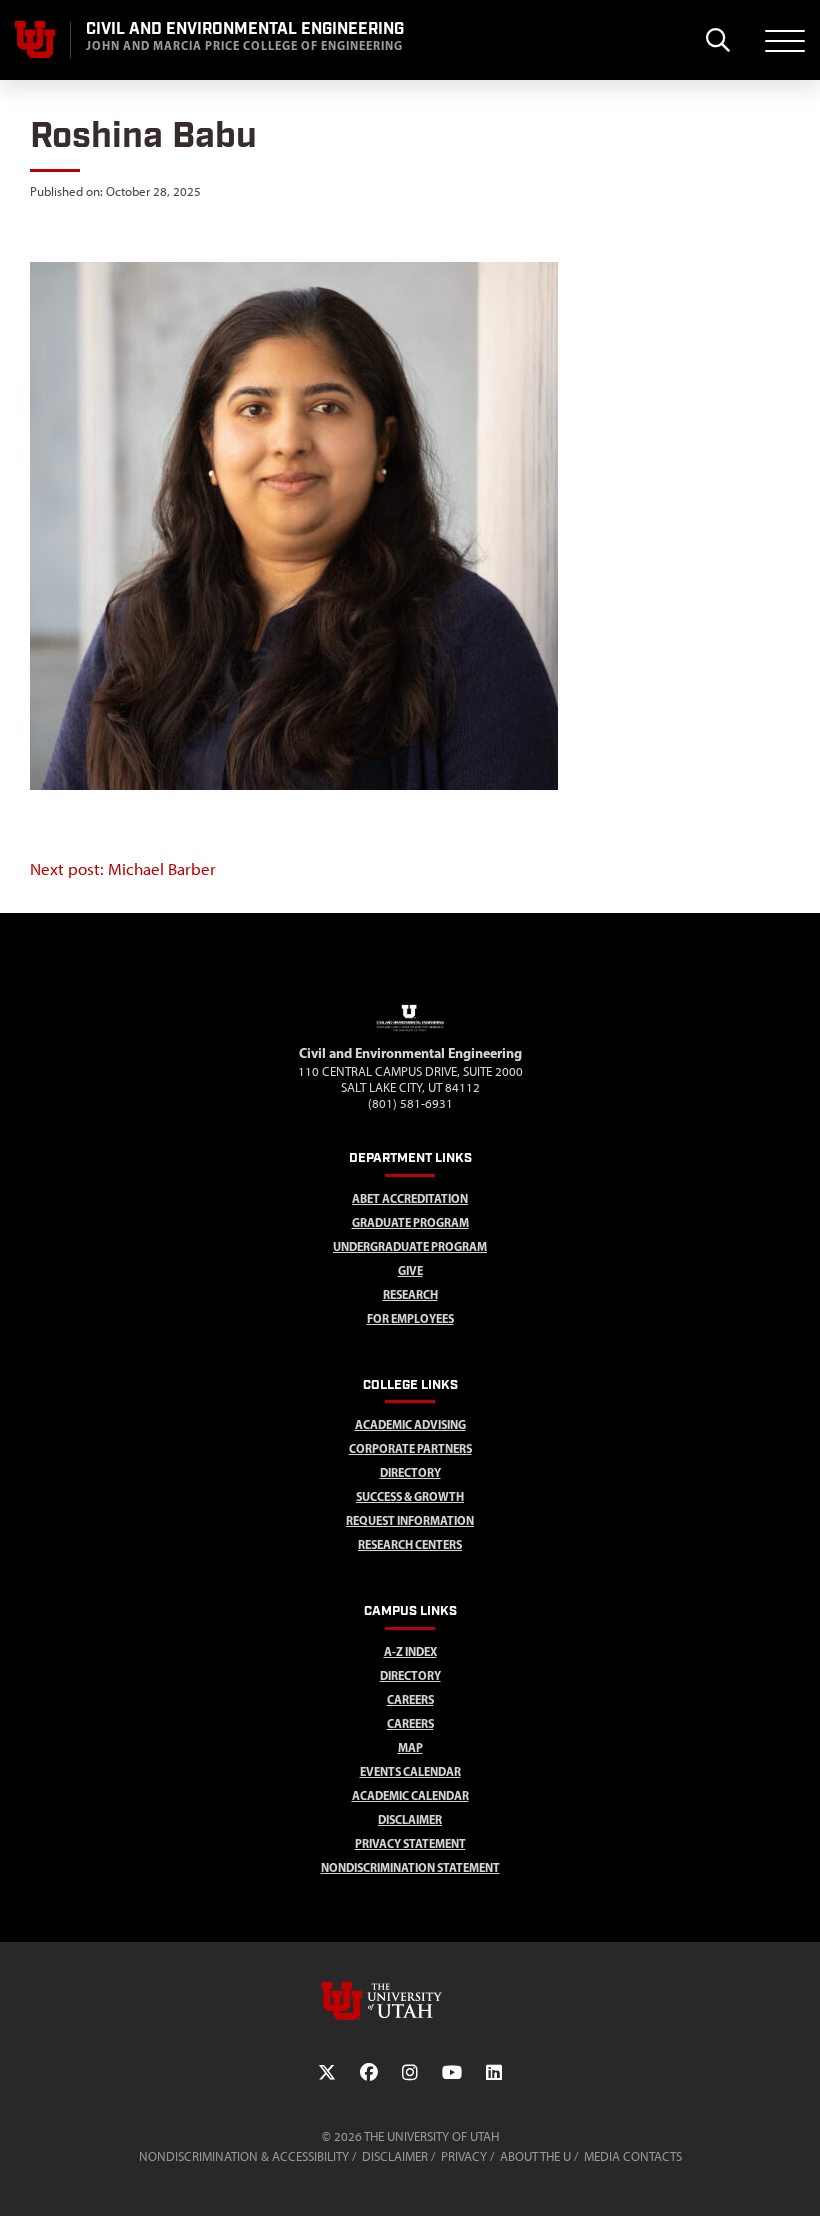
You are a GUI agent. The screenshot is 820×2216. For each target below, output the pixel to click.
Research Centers (410, 1544)
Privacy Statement (410, 1843)
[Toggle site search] (717, 40)
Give (410, 1270)
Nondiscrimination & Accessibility (244, 2156)
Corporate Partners (410, 1448)
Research (410, 1294)
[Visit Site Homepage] (410, 1034)
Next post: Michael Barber (123, 869)
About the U (535, 2156)
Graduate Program (410, 1222)
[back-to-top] (796, 2176)
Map (410, 1747)
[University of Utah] (410, 2001)
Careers (410, 1699)
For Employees (410, 1318)
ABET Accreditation (410, 1198)
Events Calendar (410, 1771)
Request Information (410, 1520)
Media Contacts (633, 2156)
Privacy (464, 2156)
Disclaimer (410, 1819)
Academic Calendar (410, 1795)
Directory (410, 1675)
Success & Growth (410, 1496)
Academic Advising (410, 1424)
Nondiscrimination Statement (410, 1867)
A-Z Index (410, 1651)
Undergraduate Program (410, 1246)
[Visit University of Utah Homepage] (35, 40)
